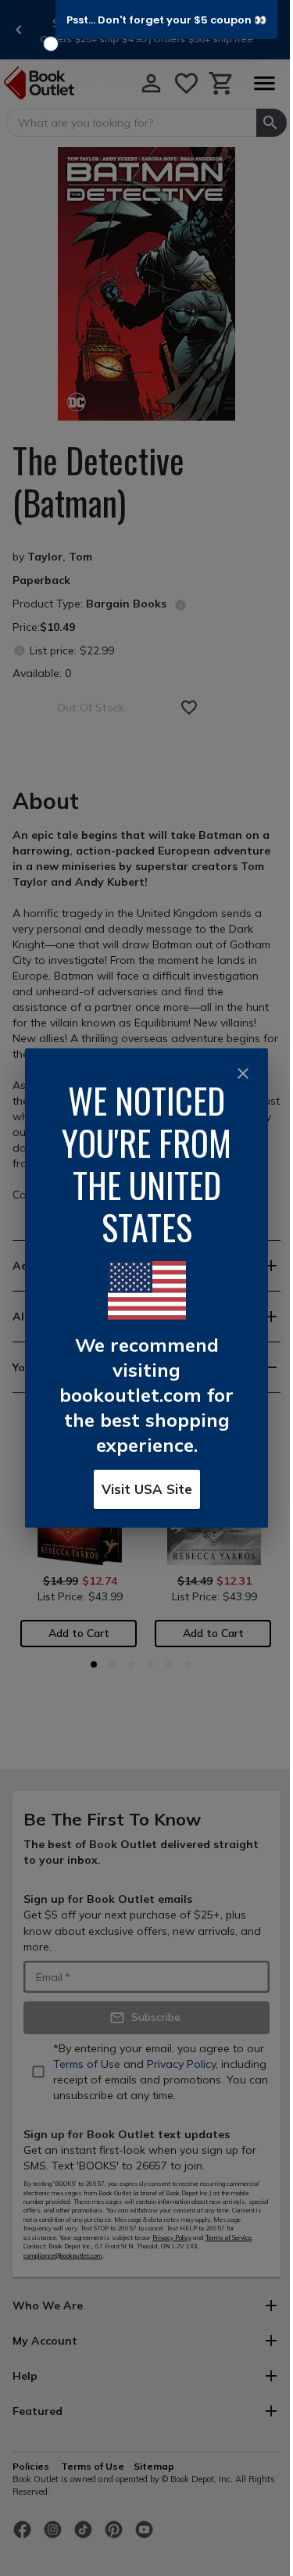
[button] (166, 20)
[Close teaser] (51, 44)
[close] (243, 1073)
